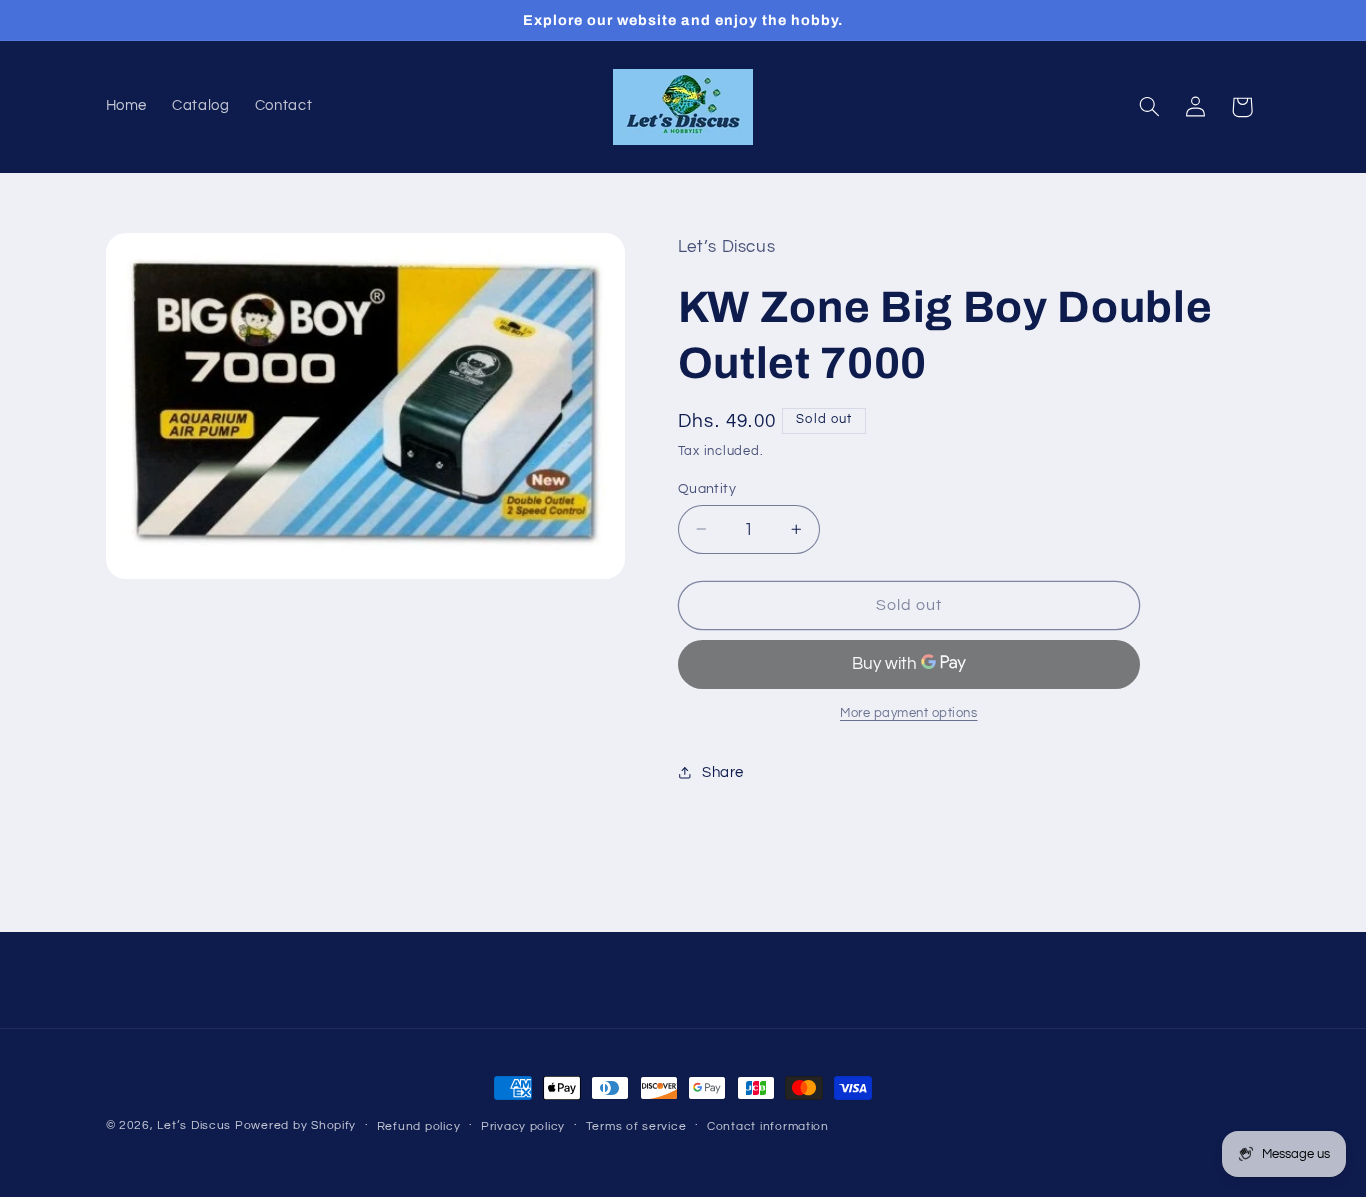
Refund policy (419, 1126)
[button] (1149, 107)
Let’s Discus (194, 1125)
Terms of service (636, 1126)
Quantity (707, 488)
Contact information (768, 1126)
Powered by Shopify (295, 1125)
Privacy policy (523, 1126)
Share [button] (723, 772)
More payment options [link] (909, 713)
